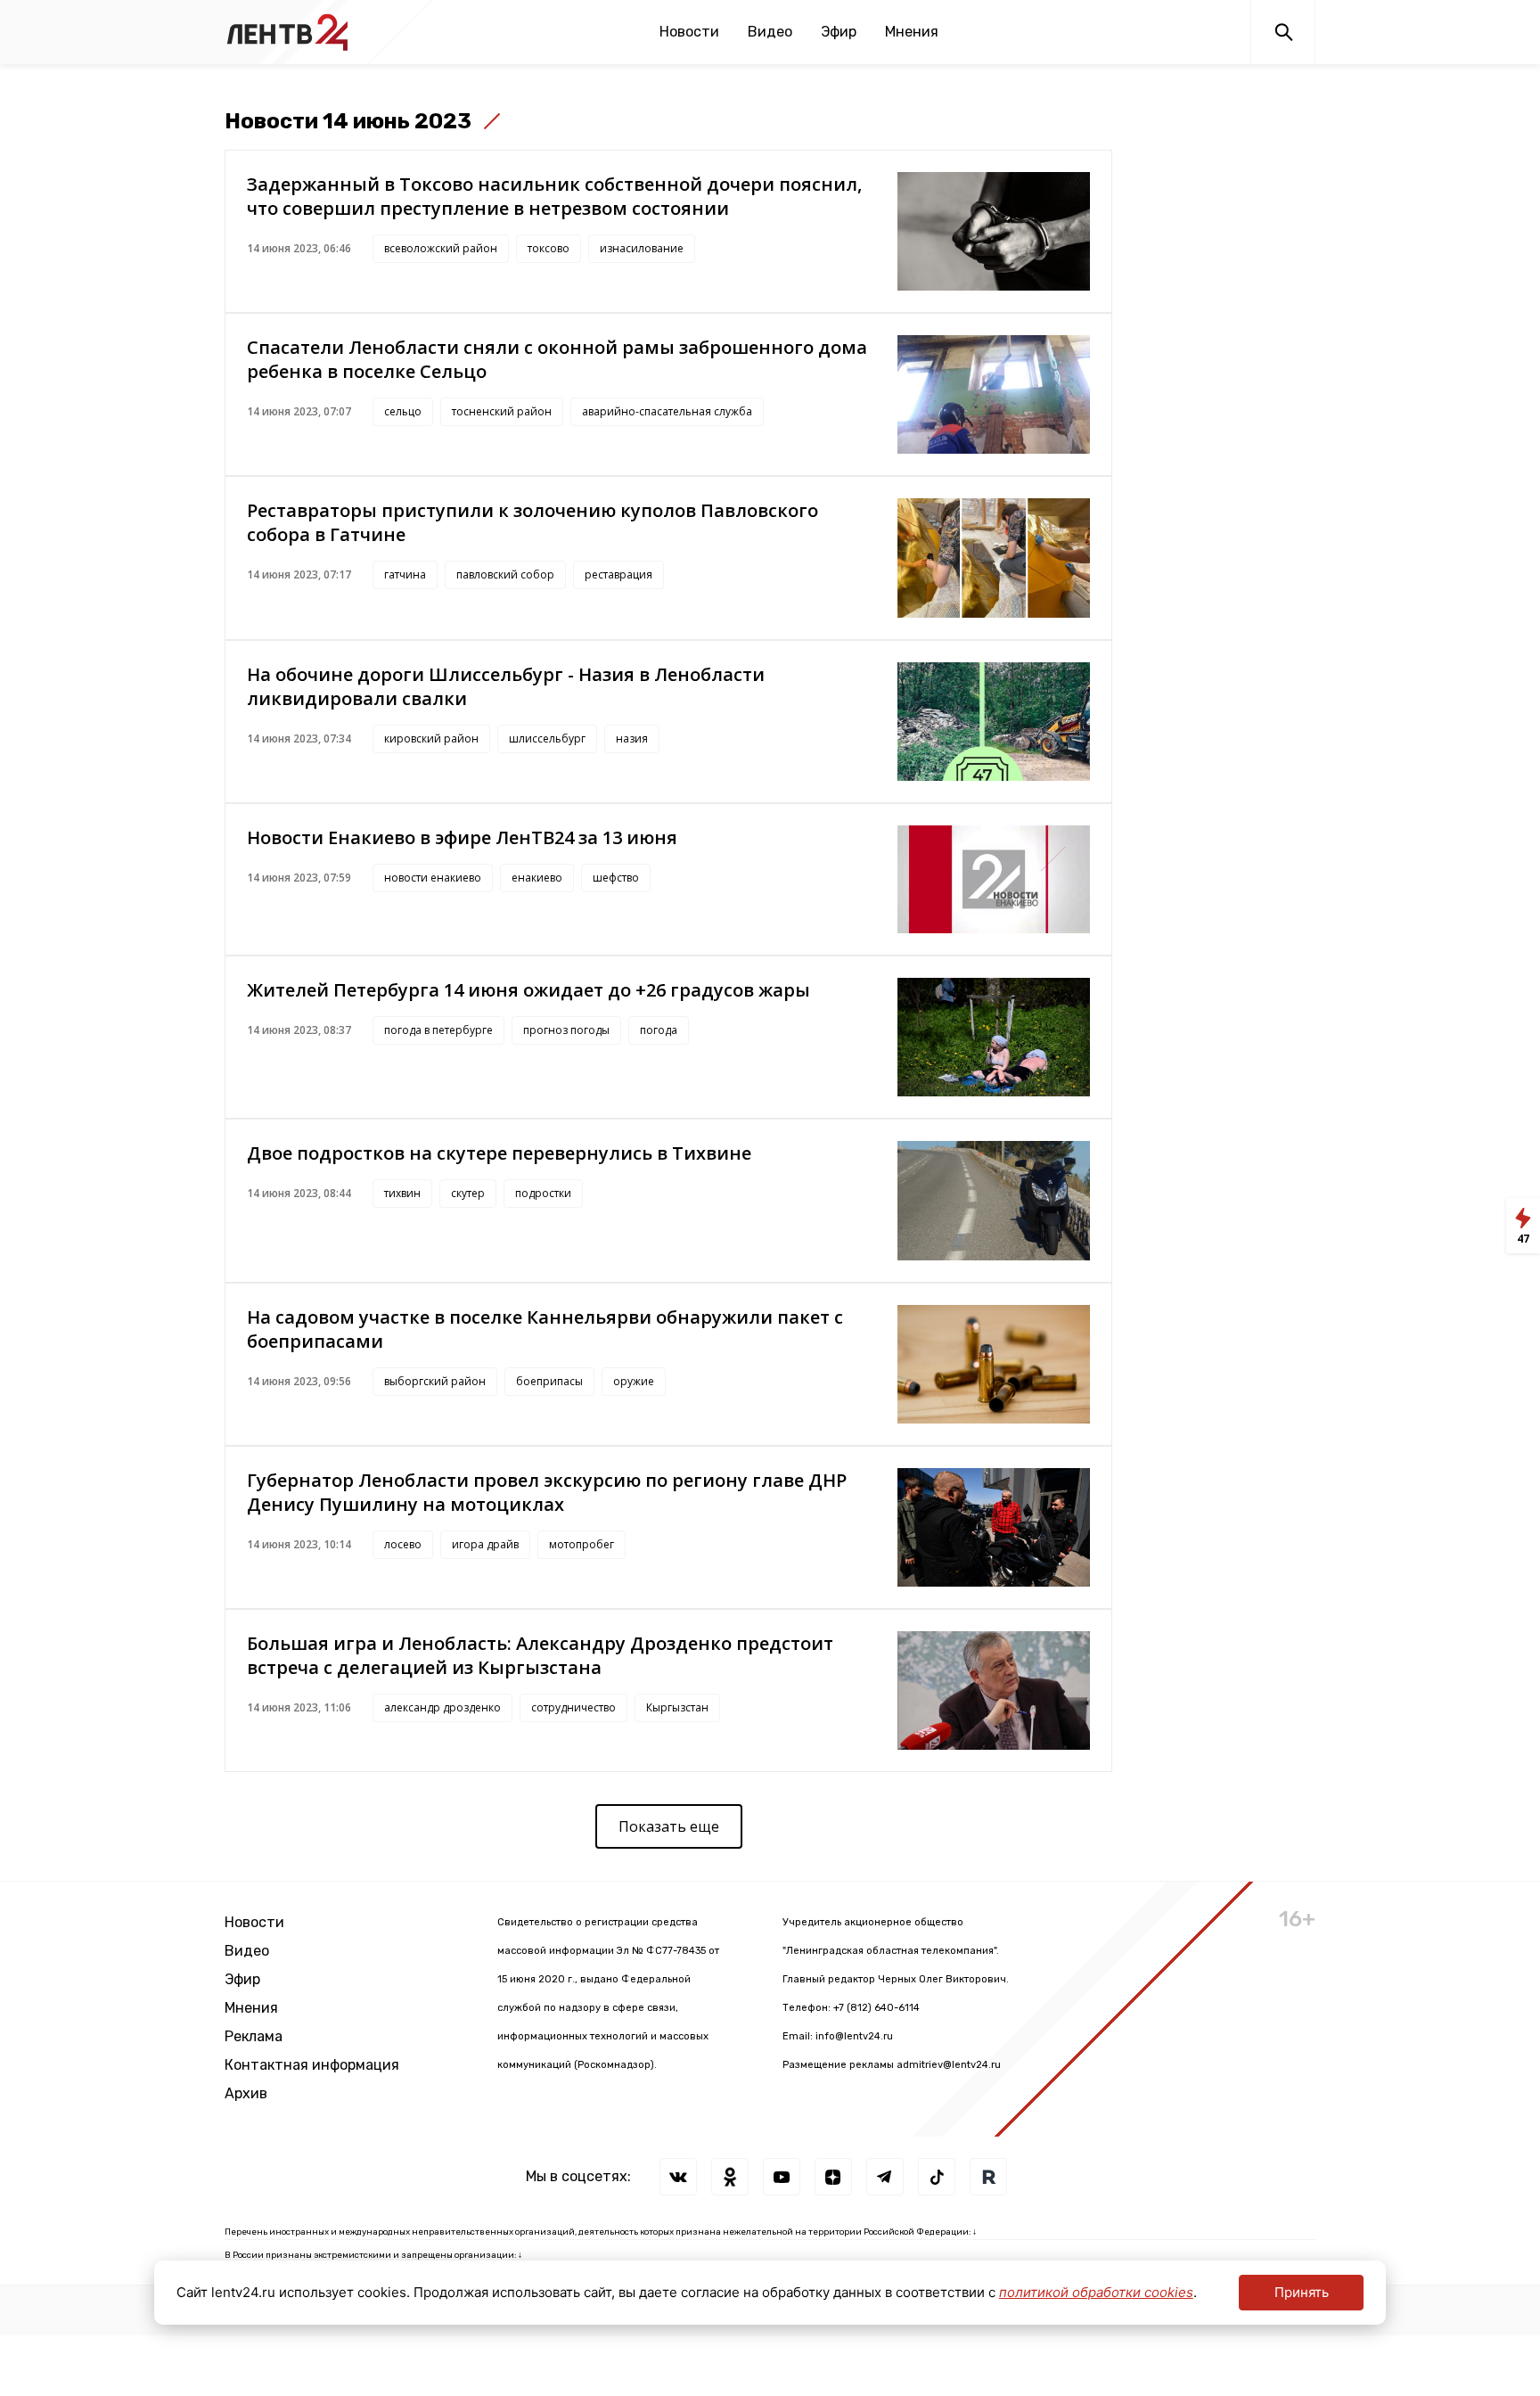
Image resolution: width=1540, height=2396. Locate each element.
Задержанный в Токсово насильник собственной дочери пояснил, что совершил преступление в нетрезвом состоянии (554, 196)
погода (659, 1030)
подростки (543, 1193)
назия (632, 738)
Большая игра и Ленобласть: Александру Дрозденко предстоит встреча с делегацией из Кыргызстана (540, 1655)
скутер (468, 1193)
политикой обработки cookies (1096, 2292)
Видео (770, 32)
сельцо (403, 411)
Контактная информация (312, 2065)
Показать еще (669, 1826)
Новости (689, 32)
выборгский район (435, 1381)
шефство (616, 878)
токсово (549, 248)
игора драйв (485, 1544)
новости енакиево (433, 878)
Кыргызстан (677, 1707)
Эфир (839, 32)
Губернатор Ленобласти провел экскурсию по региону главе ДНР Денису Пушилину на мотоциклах (547, 1492)
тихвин (402, 1193)
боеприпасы (549, 1381)
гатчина (405, 574)
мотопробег (582, 1544)
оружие (634, 1381)
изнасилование (642, 248)
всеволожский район (441, 248)
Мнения (912, 32)
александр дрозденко (442, 1707)
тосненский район (502, 411)
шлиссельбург (547, 738)
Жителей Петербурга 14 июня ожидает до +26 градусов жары (528, 990)
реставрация (618, 574)
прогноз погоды (566, 1030)
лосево (403, 1544)
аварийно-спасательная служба (667, 411)
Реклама (254, 2036)
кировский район (431, 738)
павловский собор (505, 574)
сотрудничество (573, 1707)
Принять (1302, 2292)
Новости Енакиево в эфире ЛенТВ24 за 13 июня (462, 837)
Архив (246, 2093)
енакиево (537, 878)
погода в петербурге (438, 1030)
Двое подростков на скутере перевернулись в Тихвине (499, 1153)
